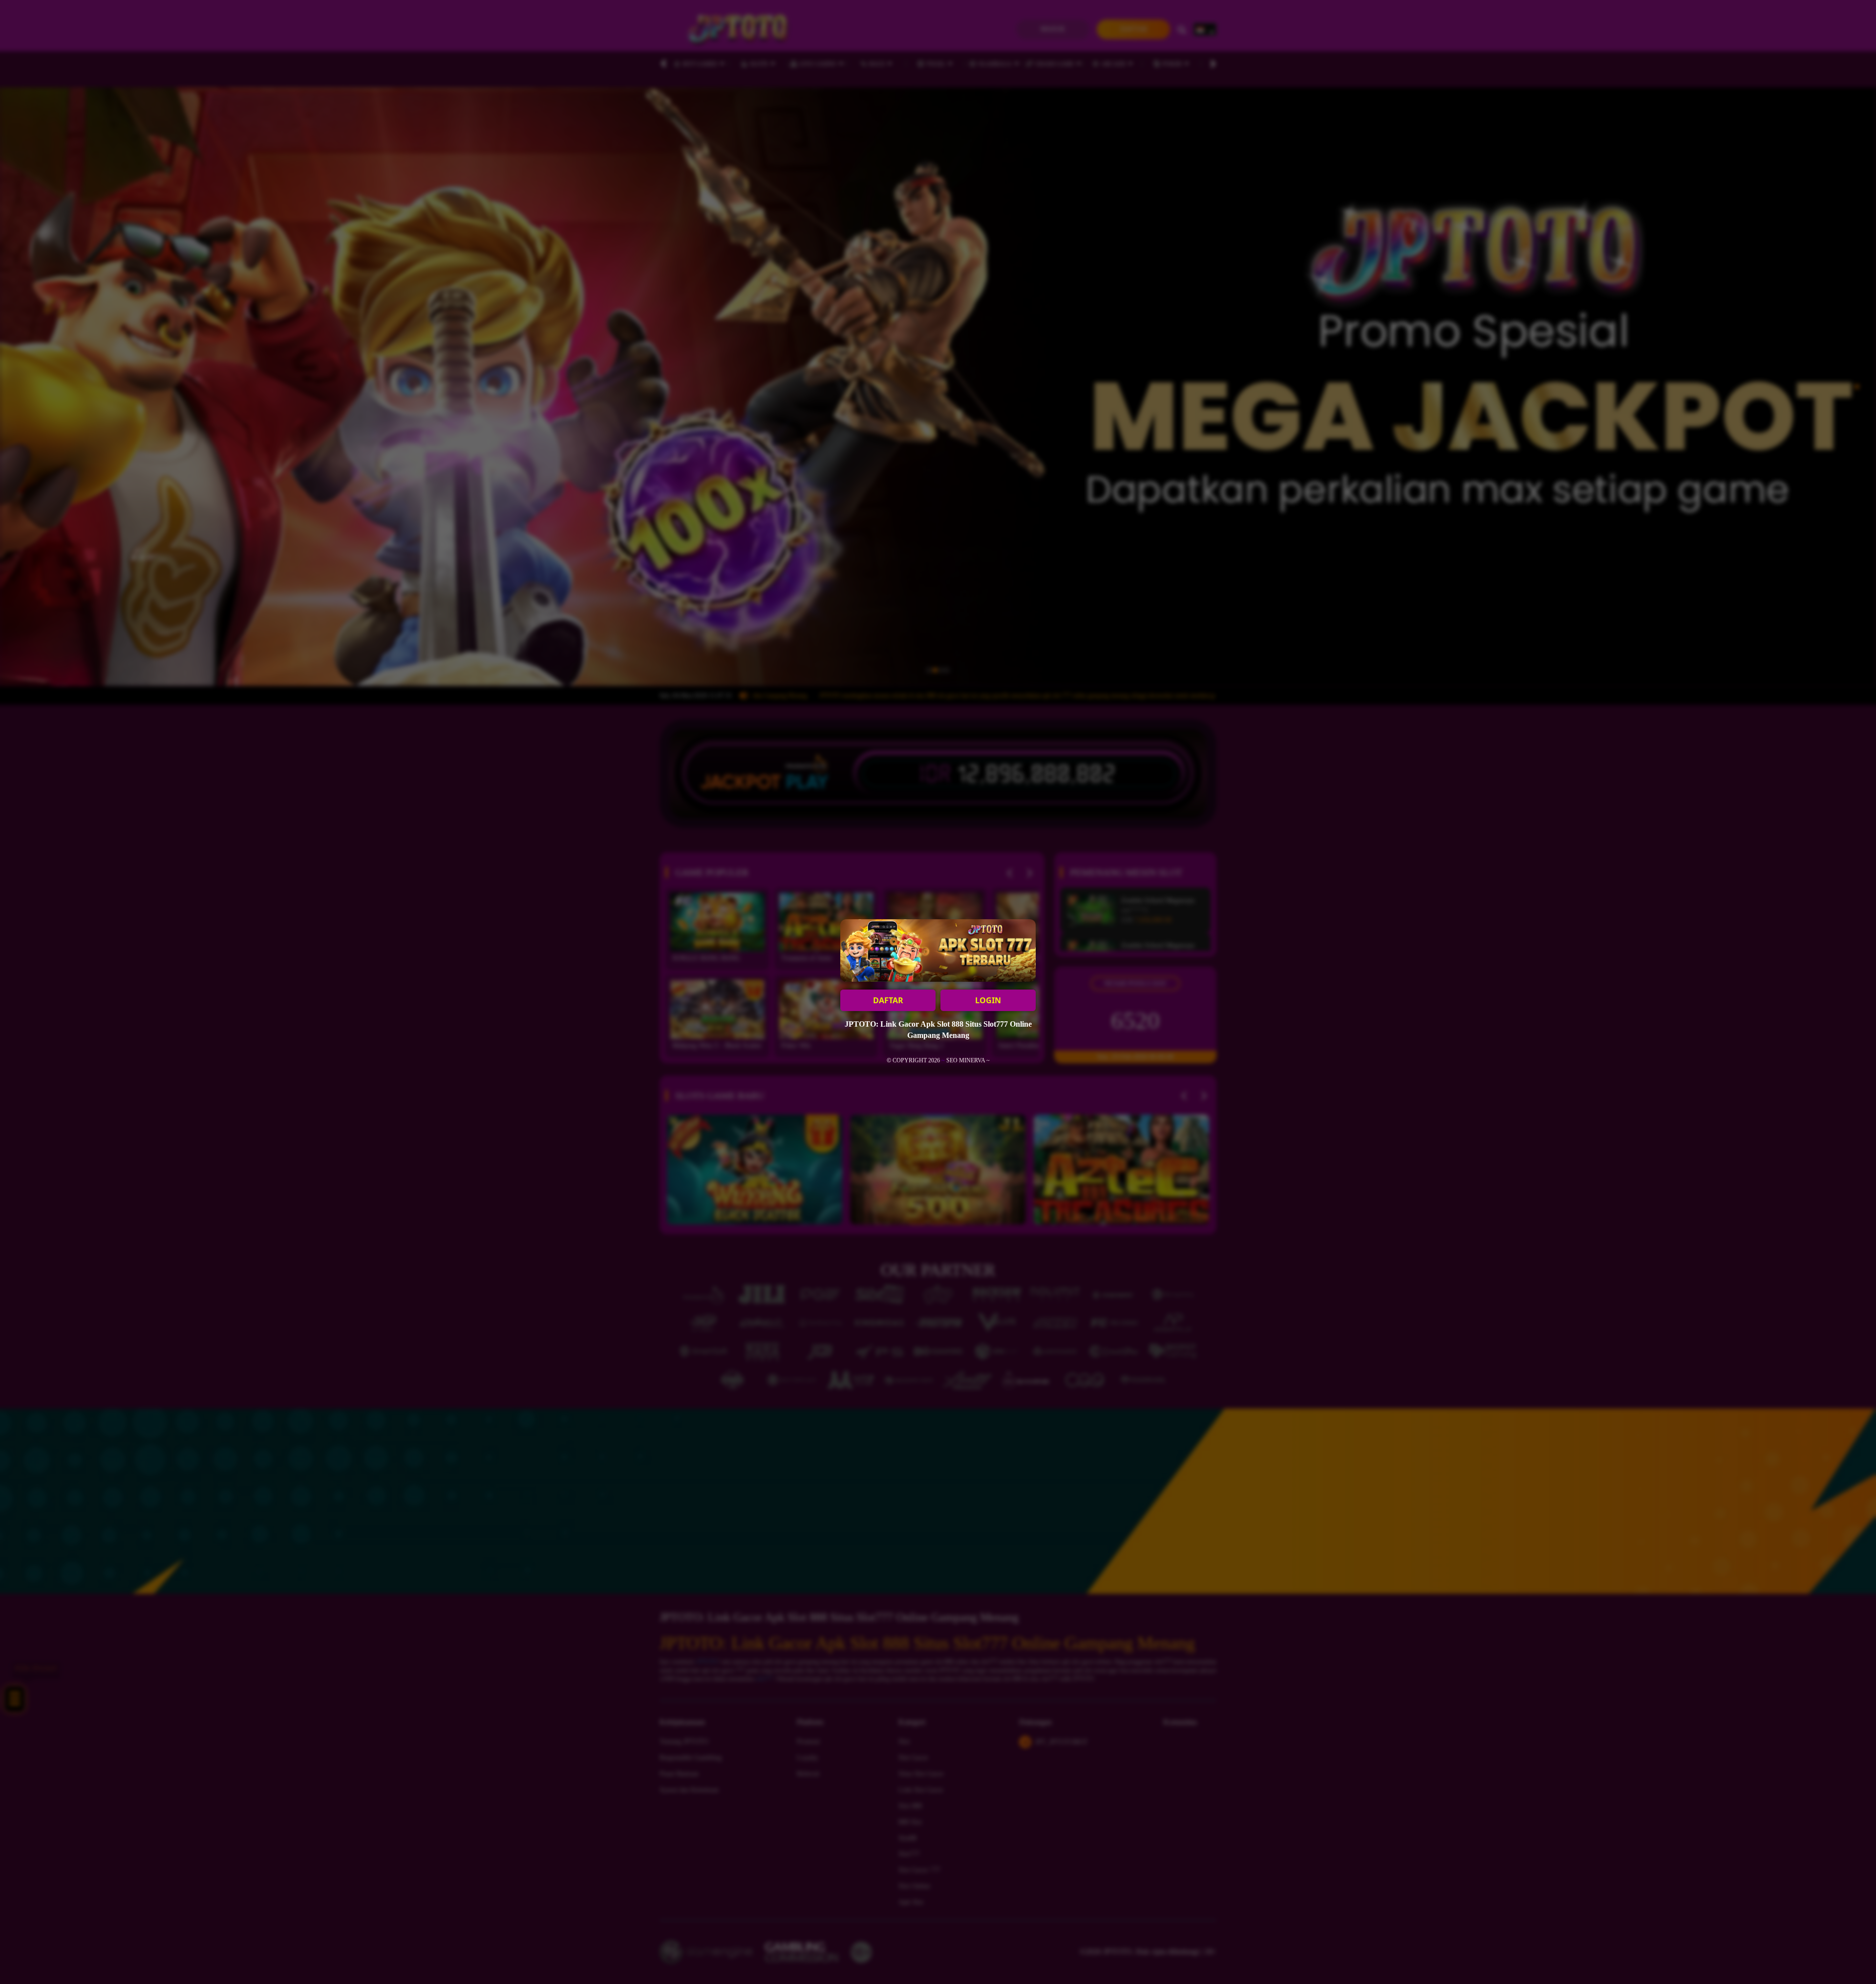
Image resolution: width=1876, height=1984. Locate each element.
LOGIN (988, 1000)
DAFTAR (888, 1000)
